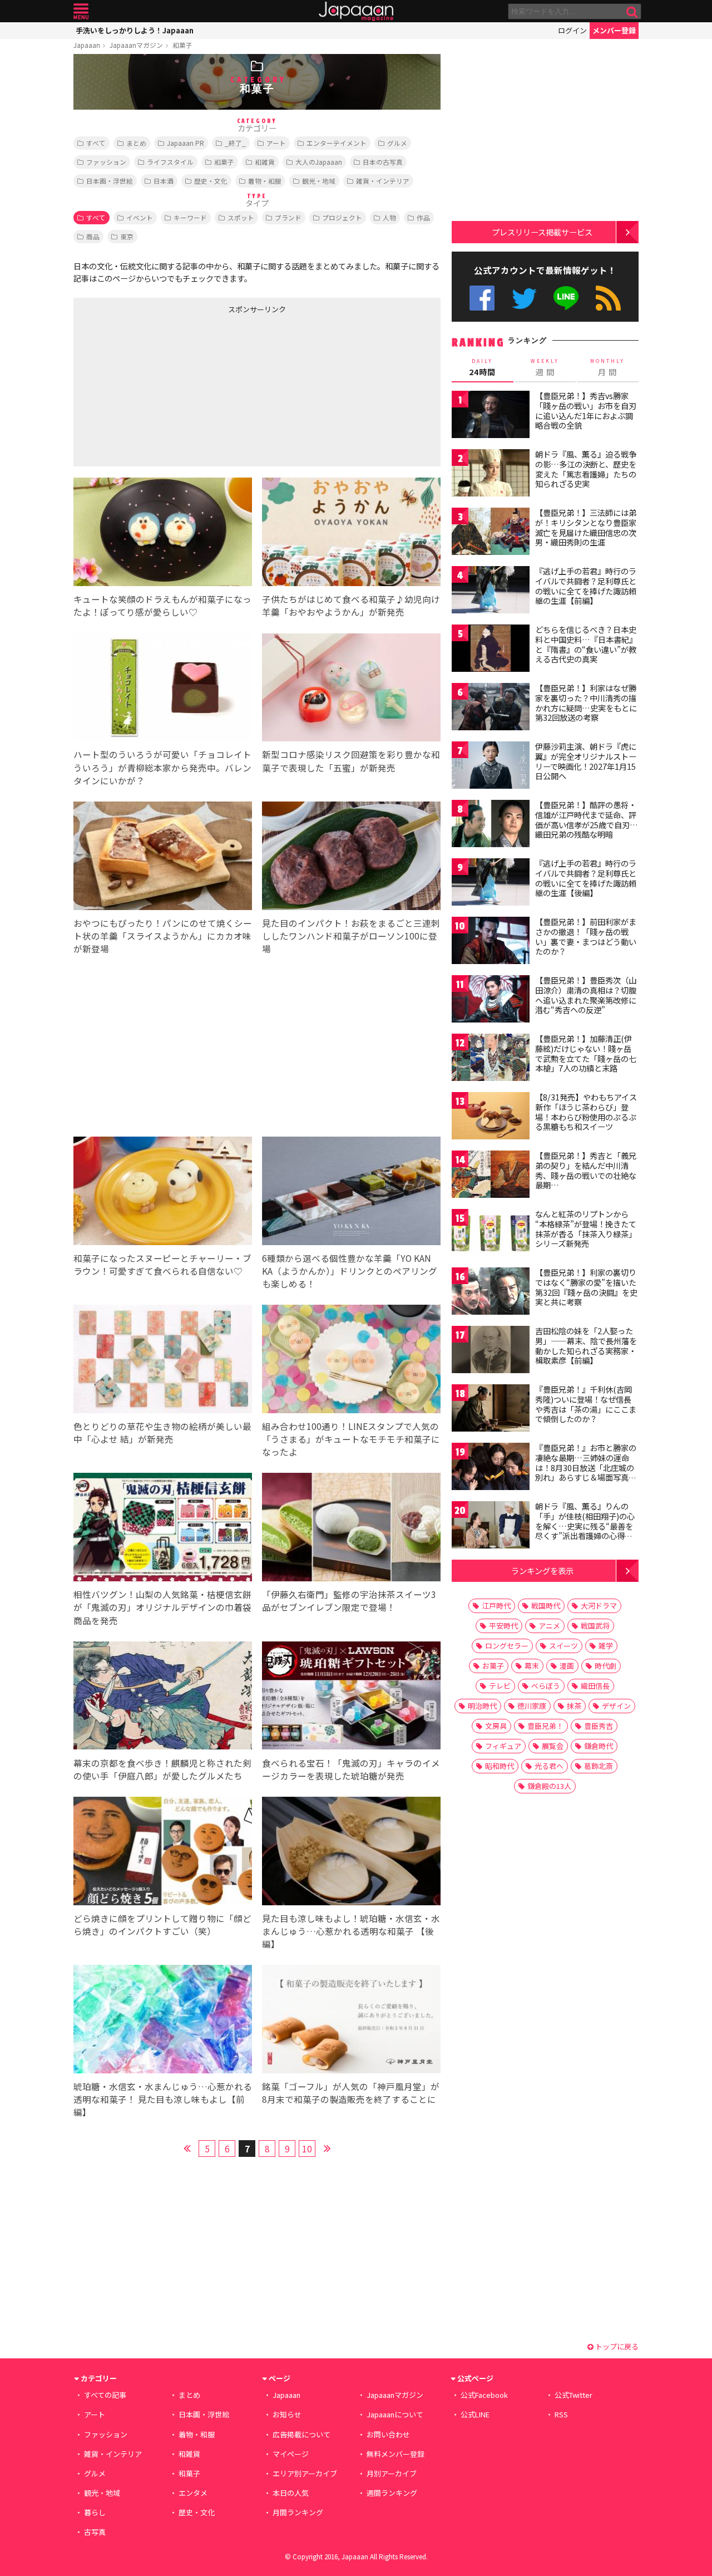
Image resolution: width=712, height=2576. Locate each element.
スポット (241, 217)
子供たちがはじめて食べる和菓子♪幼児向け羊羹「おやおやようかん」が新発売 (351, 605)
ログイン (572, 30)
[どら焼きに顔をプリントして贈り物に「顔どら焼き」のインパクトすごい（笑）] (163, 1853)
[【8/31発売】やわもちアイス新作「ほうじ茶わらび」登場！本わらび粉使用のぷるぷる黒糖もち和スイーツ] (491, 1117)
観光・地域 (319, 181)
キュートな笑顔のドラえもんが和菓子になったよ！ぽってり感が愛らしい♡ (162, 605)
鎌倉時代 (599, 1746)
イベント (140, 217)
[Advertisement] (165, 388)
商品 (93, 236)
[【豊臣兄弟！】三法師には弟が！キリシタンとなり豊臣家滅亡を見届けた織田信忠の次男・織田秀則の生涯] (491, 533)
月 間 (607, 367)
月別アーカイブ (392, 2473)
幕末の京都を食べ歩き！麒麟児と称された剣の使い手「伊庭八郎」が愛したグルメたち (162, 1769)
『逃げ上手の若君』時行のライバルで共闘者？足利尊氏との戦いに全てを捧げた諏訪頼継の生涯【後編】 (586, 878)
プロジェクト (342, 217)
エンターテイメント (337, 143)
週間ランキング (392, 2493)
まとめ (136, 143)
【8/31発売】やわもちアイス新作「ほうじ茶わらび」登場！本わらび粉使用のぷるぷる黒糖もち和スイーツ (586, 1112)
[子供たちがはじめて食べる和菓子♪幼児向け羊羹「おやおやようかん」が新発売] (351, 534)
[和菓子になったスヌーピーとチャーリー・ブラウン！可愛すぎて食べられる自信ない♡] (163, 1193)
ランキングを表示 (542, 1570)
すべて (96, 143)
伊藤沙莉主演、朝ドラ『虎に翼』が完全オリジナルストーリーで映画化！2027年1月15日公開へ (586, 761)
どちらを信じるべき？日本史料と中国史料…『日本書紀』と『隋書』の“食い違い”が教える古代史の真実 (586, 644)
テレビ (500, 1686)
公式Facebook (482, 298)
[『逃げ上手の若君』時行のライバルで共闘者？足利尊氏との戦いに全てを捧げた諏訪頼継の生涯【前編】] (491, 591)
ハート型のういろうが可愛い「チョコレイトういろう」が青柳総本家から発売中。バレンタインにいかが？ (162, 767)
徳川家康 (532, 1706)
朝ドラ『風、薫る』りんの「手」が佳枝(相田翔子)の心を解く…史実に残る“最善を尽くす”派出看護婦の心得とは (585, 1526)
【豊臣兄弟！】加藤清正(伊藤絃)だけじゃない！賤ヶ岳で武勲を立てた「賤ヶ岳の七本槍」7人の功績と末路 (586, 1053)
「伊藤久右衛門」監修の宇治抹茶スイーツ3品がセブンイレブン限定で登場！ (349, 1601)
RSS (608, 298)
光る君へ (549, 1766)
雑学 (606, 1646)
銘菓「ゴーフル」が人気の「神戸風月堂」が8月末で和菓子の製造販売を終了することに (351, 2093)
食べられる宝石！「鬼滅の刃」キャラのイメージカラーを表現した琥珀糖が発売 (351, 1769)
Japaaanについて (395, 2414)
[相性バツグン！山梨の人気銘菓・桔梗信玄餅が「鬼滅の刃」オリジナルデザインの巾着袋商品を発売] (163, 1529)
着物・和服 (265, 181)
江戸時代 (496, 1606)
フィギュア (503, 1746)
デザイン (616, 1706)
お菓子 (493, 1666)
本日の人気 (291, 2493)
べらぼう (546, 1686)
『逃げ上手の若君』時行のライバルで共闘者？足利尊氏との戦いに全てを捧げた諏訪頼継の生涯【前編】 (586, 586)
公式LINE (567, 298)
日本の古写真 (383, 162)
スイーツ (563, 1646)
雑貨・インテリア (383, 181)
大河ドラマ (599, 1606)
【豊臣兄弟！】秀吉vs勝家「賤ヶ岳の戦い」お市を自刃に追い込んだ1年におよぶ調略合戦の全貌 (586, 411)
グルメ (397, 143)
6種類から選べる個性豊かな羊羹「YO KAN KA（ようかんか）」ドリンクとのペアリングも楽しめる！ (350, 1271)
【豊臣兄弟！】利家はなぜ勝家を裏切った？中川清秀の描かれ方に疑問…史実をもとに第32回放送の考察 (586, 703)
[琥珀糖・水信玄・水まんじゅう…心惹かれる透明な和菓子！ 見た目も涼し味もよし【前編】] (163, 2021)
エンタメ (193, 2493)
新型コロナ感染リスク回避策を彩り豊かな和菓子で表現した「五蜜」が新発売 (351, 761)
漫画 (567, 1666)
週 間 (545, 367)
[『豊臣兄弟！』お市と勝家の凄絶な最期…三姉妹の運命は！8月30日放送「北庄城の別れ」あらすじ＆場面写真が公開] (491, 1468)
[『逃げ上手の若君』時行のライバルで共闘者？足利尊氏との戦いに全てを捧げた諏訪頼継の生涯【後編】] (491, 884)
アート (276, 143)
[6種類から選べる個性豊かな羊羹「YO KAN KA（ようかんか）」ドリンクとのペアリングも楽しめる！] (351, 1193)
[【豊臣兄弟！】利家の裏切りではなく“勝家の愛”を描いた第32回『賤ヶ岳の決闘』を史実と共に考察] (491, 1293)
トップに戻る (616, 2346)
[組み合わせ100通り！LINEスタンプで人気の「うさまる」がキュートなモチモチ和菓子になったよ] (351, 1361)
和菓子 (182, 45)
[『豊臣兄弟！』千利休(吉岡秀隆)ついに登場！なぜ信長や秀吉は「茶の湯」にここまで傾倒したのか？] (491, 1410)
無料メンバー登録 (395, 2454)
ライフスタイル (170, 162)
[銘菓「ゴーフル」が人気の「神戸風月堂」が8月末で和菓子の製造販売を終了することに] (351, 2021)
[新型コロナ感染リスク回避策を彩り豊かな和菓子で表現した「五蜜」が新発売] (351, 689)
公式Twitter (524, 298)
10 (307, 2149)
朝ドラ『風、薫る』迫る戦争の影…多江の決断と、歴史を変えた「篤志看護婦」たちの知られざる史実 (586, 469)
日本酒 (164, 181)
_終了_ (235, 143)
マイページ (291, 2454)
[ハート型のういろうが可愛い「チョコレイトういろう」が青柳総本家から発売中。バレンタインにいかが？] (163, 689)
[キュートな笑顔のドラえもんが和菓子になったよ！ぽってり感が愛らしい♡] (163, 534)
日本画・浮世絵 (110, 181)
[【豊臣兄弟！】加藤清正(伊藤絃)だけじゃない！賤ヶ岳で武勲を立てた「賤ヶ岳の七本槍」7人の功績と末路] (491, 1059)
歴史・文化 (211, 181)
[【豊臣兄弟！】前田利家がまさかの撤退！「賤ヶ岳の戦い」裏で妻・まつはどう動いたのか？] (491, 942)
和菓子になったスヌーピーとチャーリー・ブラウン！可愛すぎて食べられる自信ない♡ (162, 1264)
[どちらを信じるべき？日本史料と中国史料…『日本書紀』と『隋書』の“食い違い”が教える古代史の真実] (491, 650)
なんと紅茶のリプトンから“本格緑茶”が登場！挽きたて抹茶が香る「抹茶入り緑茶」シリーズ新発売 (586, 1229)
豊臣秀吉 (599, 1726)
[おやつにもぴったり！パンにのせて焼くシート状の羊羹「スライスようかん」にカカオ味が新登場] (163, 857)
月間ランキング (298, 2512)
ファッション (106, 162)
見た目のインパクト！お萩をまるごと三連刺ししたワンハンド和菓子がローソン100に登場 (351, 936)
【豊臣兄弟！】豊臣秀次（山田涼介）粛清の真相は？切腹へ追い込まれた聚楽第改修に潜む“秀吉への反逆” (586, 995)
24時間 (482, 367)
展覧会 (553, 1746)
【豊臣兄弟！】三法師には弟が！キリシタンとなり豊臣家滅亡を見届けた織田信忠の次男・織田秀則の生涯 (586, 527)
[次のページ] (327, 2147)
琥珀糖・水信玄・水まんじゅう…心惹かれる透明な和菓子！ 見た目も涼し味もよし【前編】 (163, 2099)
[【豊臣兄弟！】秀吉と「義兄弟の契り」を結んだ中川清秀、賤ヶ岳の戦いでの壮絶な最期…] (491, 1176)
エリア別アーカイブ (305, 2473)
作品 (423, 217)
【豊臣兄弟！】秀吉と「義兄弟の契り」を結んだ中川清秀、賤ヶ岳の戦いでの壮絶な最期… (586, 1170)
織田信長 (595, 1686)
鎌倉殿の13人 (549, 1786)
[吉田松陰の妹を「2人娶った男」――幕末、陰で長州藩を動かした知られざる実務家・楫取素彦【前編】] (491, 1351)
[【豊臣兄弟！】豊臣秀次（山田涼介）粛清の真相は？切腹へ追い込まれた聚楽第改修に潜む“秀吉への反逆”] (491, 1001)
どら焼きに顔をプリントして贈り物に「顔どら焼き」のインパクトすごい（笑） (162, 1924)
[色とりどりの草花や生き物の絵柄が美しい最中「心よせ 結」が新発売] (163, 1361)
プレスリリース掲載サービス (542, 232)
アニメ (549, 1626)
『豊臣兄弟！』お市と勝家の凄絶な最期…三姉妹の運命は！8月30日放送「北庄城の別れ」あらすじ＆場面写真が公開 (586, 1467)
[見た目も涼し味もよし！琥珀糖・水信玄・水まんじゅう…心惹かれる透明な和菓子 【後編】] (351, 1853)
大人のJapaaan (319, 162)
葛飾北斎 (599, 1766)
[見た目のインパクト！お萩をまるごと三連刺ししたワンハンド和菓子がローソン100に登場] (351, 857)
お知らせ (287, 2414)
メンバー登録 (614, 30)
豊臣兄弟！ (545, 1726)
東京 (127, 236)
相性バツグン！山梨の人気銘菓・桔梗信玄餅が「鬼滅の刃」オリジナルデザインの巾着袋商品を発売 (162, 1607)
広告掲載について (301, 2434)
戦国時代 (546, 1606)
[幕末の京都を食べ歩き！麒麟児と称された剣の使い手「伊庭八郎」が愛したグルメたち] (163, 1697)
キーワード (190, 217)
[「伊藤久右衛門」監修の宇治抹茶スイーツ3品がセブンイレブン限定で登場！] (351, 1529)
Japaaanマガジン (136, 45)
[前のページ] (187, 2147)
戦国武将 (595, 1626)
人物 (389, 217)
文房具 (496, 1726)
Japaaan (356, 11)
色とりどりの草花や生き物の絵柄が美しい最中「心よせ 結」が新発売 (162, 1432)
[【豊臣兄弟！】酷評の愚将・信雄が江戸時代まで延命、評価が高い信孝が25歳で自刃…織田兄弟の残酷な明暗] (491, 825)
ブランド (288, 217)
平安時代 (503, 1626)
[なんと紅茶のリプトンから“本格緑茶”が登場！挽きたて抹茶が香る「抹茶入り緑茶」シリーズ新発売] (491, 1234)
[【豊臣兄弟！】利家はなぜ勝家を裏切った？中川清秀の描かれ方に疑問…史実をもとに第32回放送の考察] (491, 708)
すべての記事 (105, 2395)
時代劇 (605, 1666)
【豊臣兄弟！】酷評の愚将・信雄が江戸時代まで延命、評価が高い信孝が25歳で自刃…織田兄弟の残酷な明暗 (587, 820)
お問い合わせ (388, 2434)
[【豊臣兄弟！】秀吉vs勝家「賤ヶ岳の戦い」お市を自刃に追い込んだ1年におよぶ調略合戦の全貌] (491, 416)
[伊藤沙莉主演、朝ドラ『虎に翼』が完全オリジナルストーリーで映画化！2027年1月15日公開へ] (491, 767)
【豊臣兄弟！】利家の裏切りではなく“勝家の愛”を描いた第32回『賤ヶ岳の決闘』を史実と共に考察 (586, 1287)
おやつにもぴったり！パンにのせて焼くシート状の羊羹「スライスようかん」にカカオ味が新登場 (163, 936)
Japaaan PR (186, 143)
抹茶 (574, 1706)
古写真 (95, 2532)
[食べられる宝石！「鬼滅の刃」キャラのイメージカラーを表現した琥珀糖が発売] (351, 1697)
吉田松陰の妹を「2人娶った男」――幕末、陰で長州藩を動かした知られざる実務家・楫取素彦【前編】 (586, 1346)
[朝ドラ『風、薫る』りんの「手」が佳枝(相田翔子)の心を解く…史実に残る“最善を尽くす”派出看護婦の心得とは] (491, 1527)
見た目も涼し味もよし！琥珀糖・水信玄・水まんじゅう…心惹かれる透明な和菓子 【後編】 (351, 1931)
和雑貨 (265, 162)
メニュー (81, 11)
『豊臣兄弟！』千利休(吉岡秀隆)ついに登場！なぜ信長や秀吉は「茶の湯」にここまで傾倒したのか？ (586, 1404)
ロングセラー (507, 1646)
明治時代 (482, 1706)
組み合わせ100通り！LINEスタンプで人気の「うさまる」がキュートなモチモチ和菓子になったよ (351, 1439)
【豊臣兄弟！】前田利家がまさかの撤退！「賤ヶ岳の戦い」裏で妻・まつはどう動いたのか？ (586, 936)
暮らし (95, 2512)
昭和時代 (500, 1766)
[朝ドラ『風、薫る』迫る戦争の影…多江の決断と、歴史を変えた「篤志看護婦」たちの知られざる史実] (491, 475)
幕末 (532, 1666)
